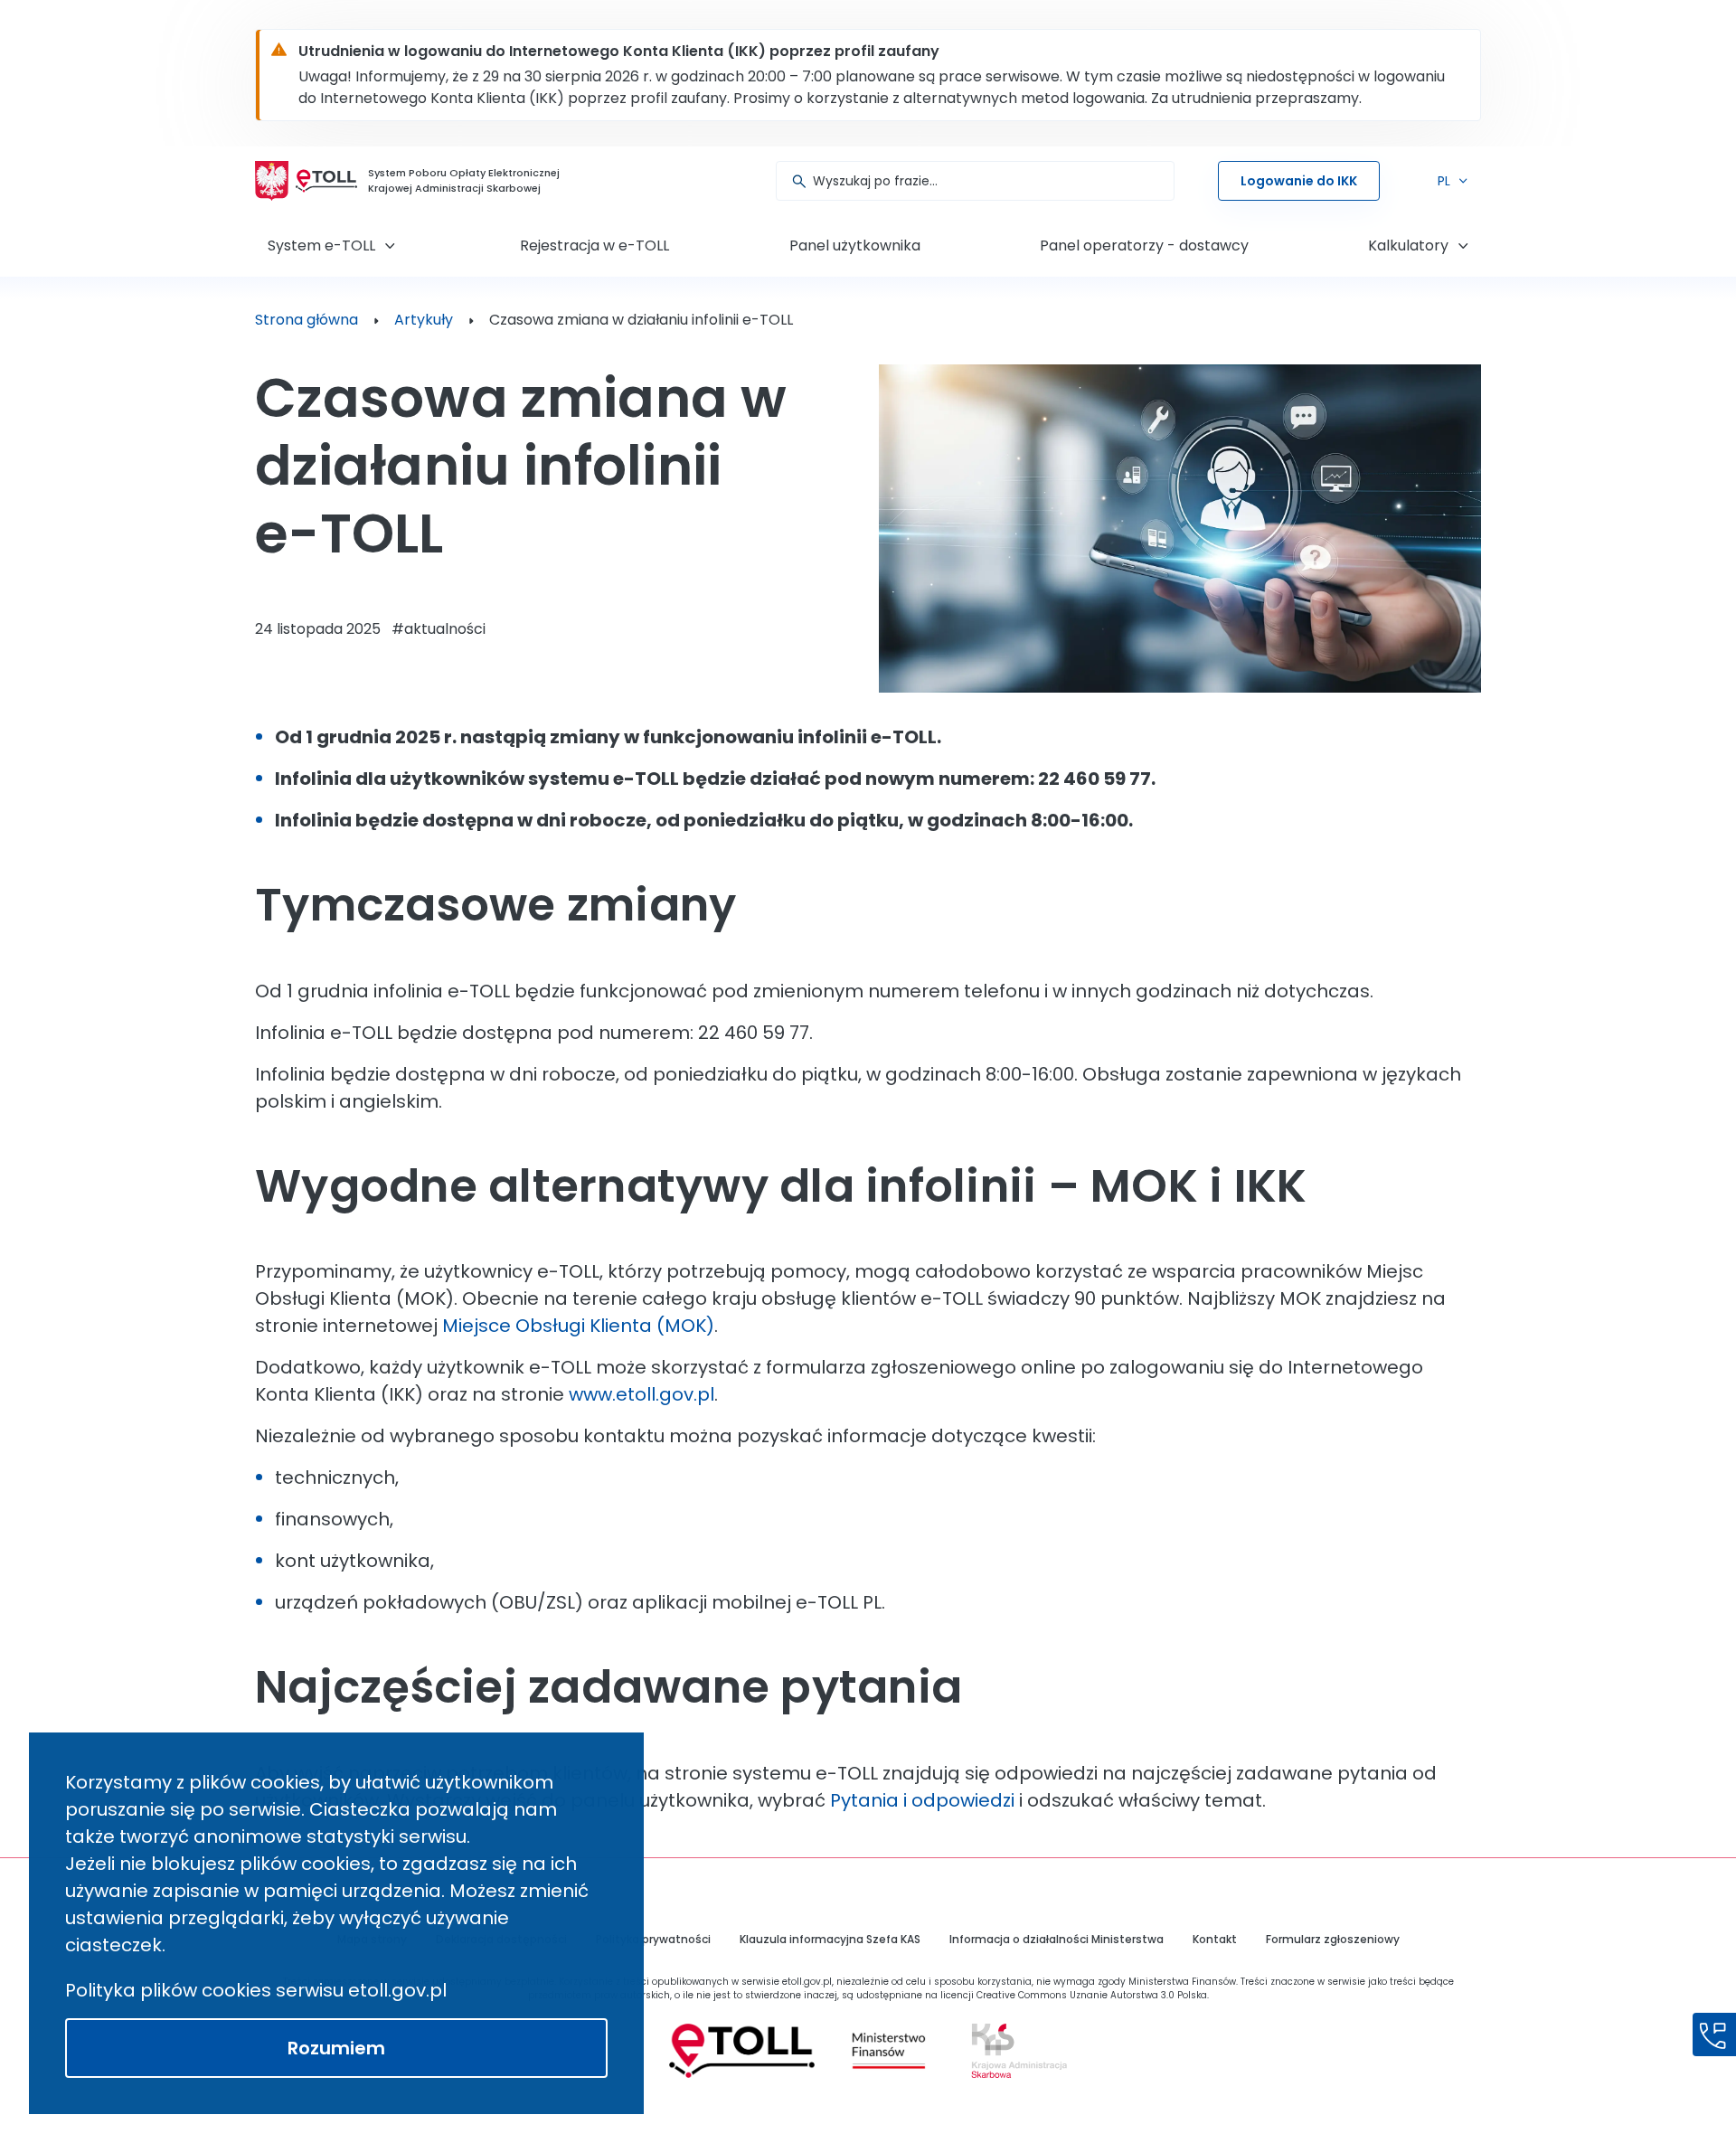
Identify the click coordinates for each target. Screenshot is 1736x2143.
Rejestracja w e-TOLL (594, 245)
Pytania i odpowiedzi (922, 1800)
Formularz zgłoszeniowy (1333, 1939)
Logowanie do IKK (1299, 181)
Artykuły (424, 320)
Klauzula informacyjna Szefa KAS (830, 1939)
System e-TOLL (321, 245)
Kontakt (1215, 1939)
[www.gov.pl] (888, 2051)
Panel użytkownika (855, 245)
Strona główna (307, 320)
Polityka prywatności (653, 1939)
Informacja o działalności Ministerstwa (1057, 1939)
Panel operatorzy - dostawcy (1144, 245)
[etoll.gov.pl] (742, 2051)
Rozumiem (336, 2048)
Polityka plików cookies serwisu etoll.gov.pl (256, 1990)
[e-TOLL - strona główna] (326, 181)
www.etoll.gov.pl (642, 1394)
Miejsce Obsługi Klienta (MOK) (578, 1326)
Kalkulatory (1408, 245)
